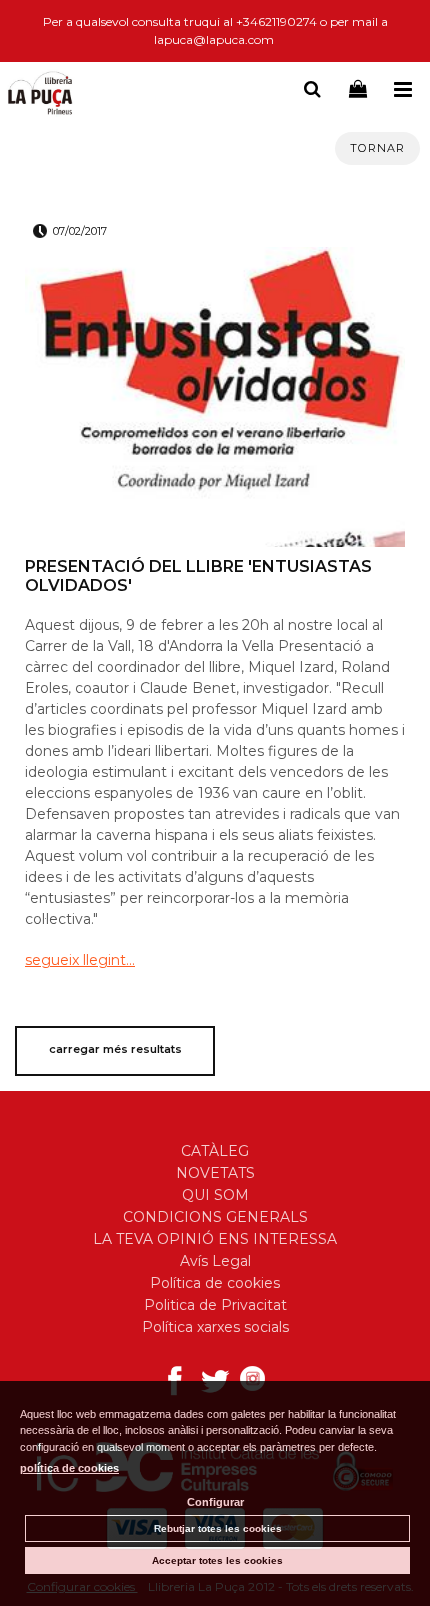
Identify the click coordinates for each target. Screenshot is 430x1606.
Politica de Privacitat (215, 1305)
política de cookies (69, 1468)
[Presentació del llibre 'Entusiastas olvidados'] (215, 397)
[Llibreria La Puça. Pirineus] (40, 95)
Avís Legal (215, 1261)
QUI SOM (215, 1195)
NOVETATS (215, 1173)
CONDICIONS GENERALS (215, 1217)
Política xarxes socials (215, 1327)
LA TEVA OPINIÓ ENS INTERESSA (215, 1239)
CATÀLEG (215, 1151)
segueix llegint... (80, 960)
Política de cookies (215, 1283)
